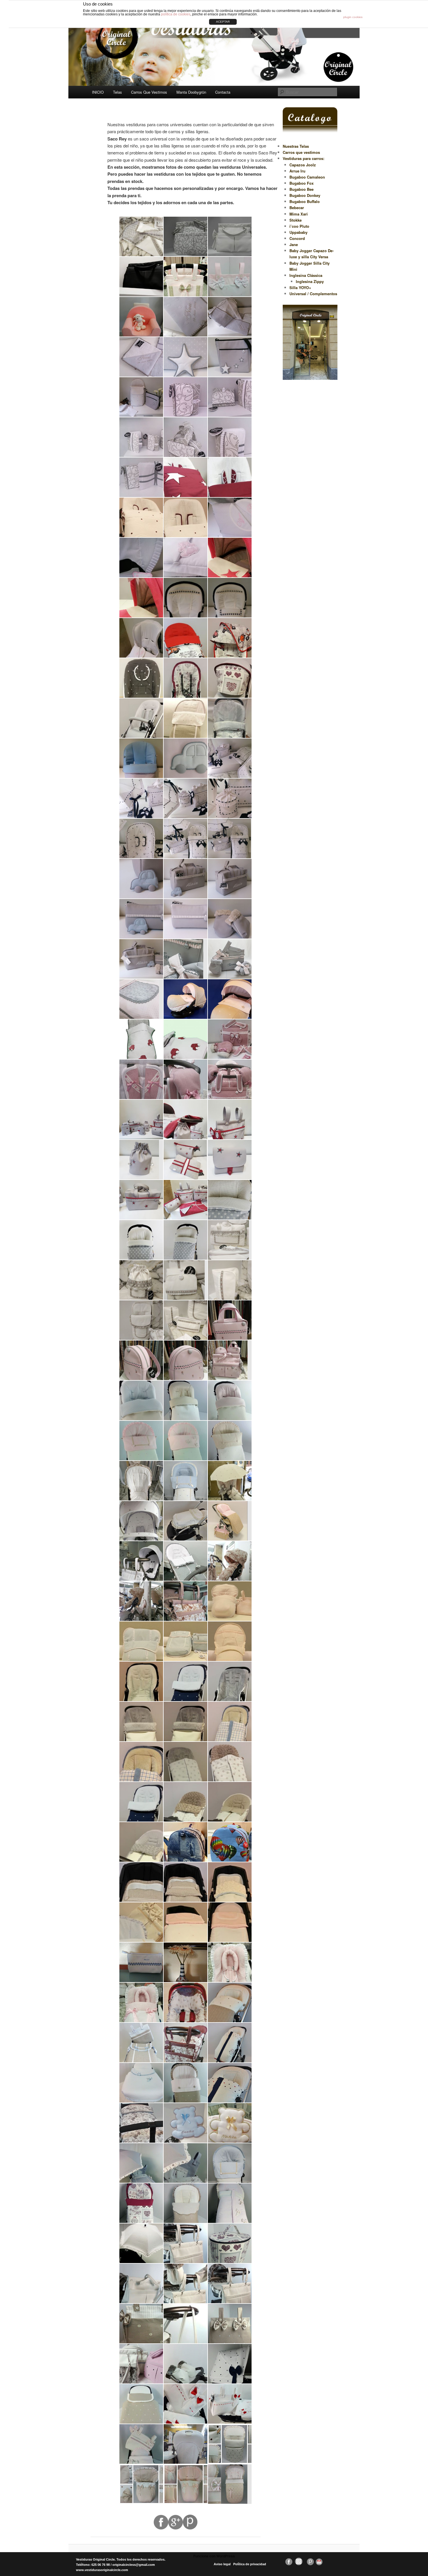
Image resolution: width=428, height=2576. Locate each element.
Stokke (296, 220)
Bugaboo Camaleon (307, 177)
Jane (294, 244)
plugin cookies (353, 17)
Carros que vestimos (301, 152)
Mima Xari (299, 214)
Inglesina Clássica (306, 275)
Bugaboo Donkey (305, 195)
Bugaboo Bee (301, 189)
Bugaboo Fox (301, 183)
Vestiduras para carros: (304, 158)
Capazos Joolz (303, 165)
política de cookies (176, 14)
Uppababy (298, 232)
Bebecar (297, 208)
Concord (297, 238)
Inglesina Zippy (310, 281)
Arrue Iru (297, 171)
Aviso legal (222, 2564)
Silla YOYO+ (300, 287)
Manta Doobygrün (191, 92)
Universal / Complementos (313, 294)
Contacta (223, 92)
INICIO (98, 92)
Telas (117, 92)
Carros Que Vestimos (149, 92)
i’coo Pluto (299, 226)
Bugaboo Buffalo (305, 201)
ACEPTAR (223, 22)
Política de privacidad (250, 2564)
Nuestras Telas (296, 146)
